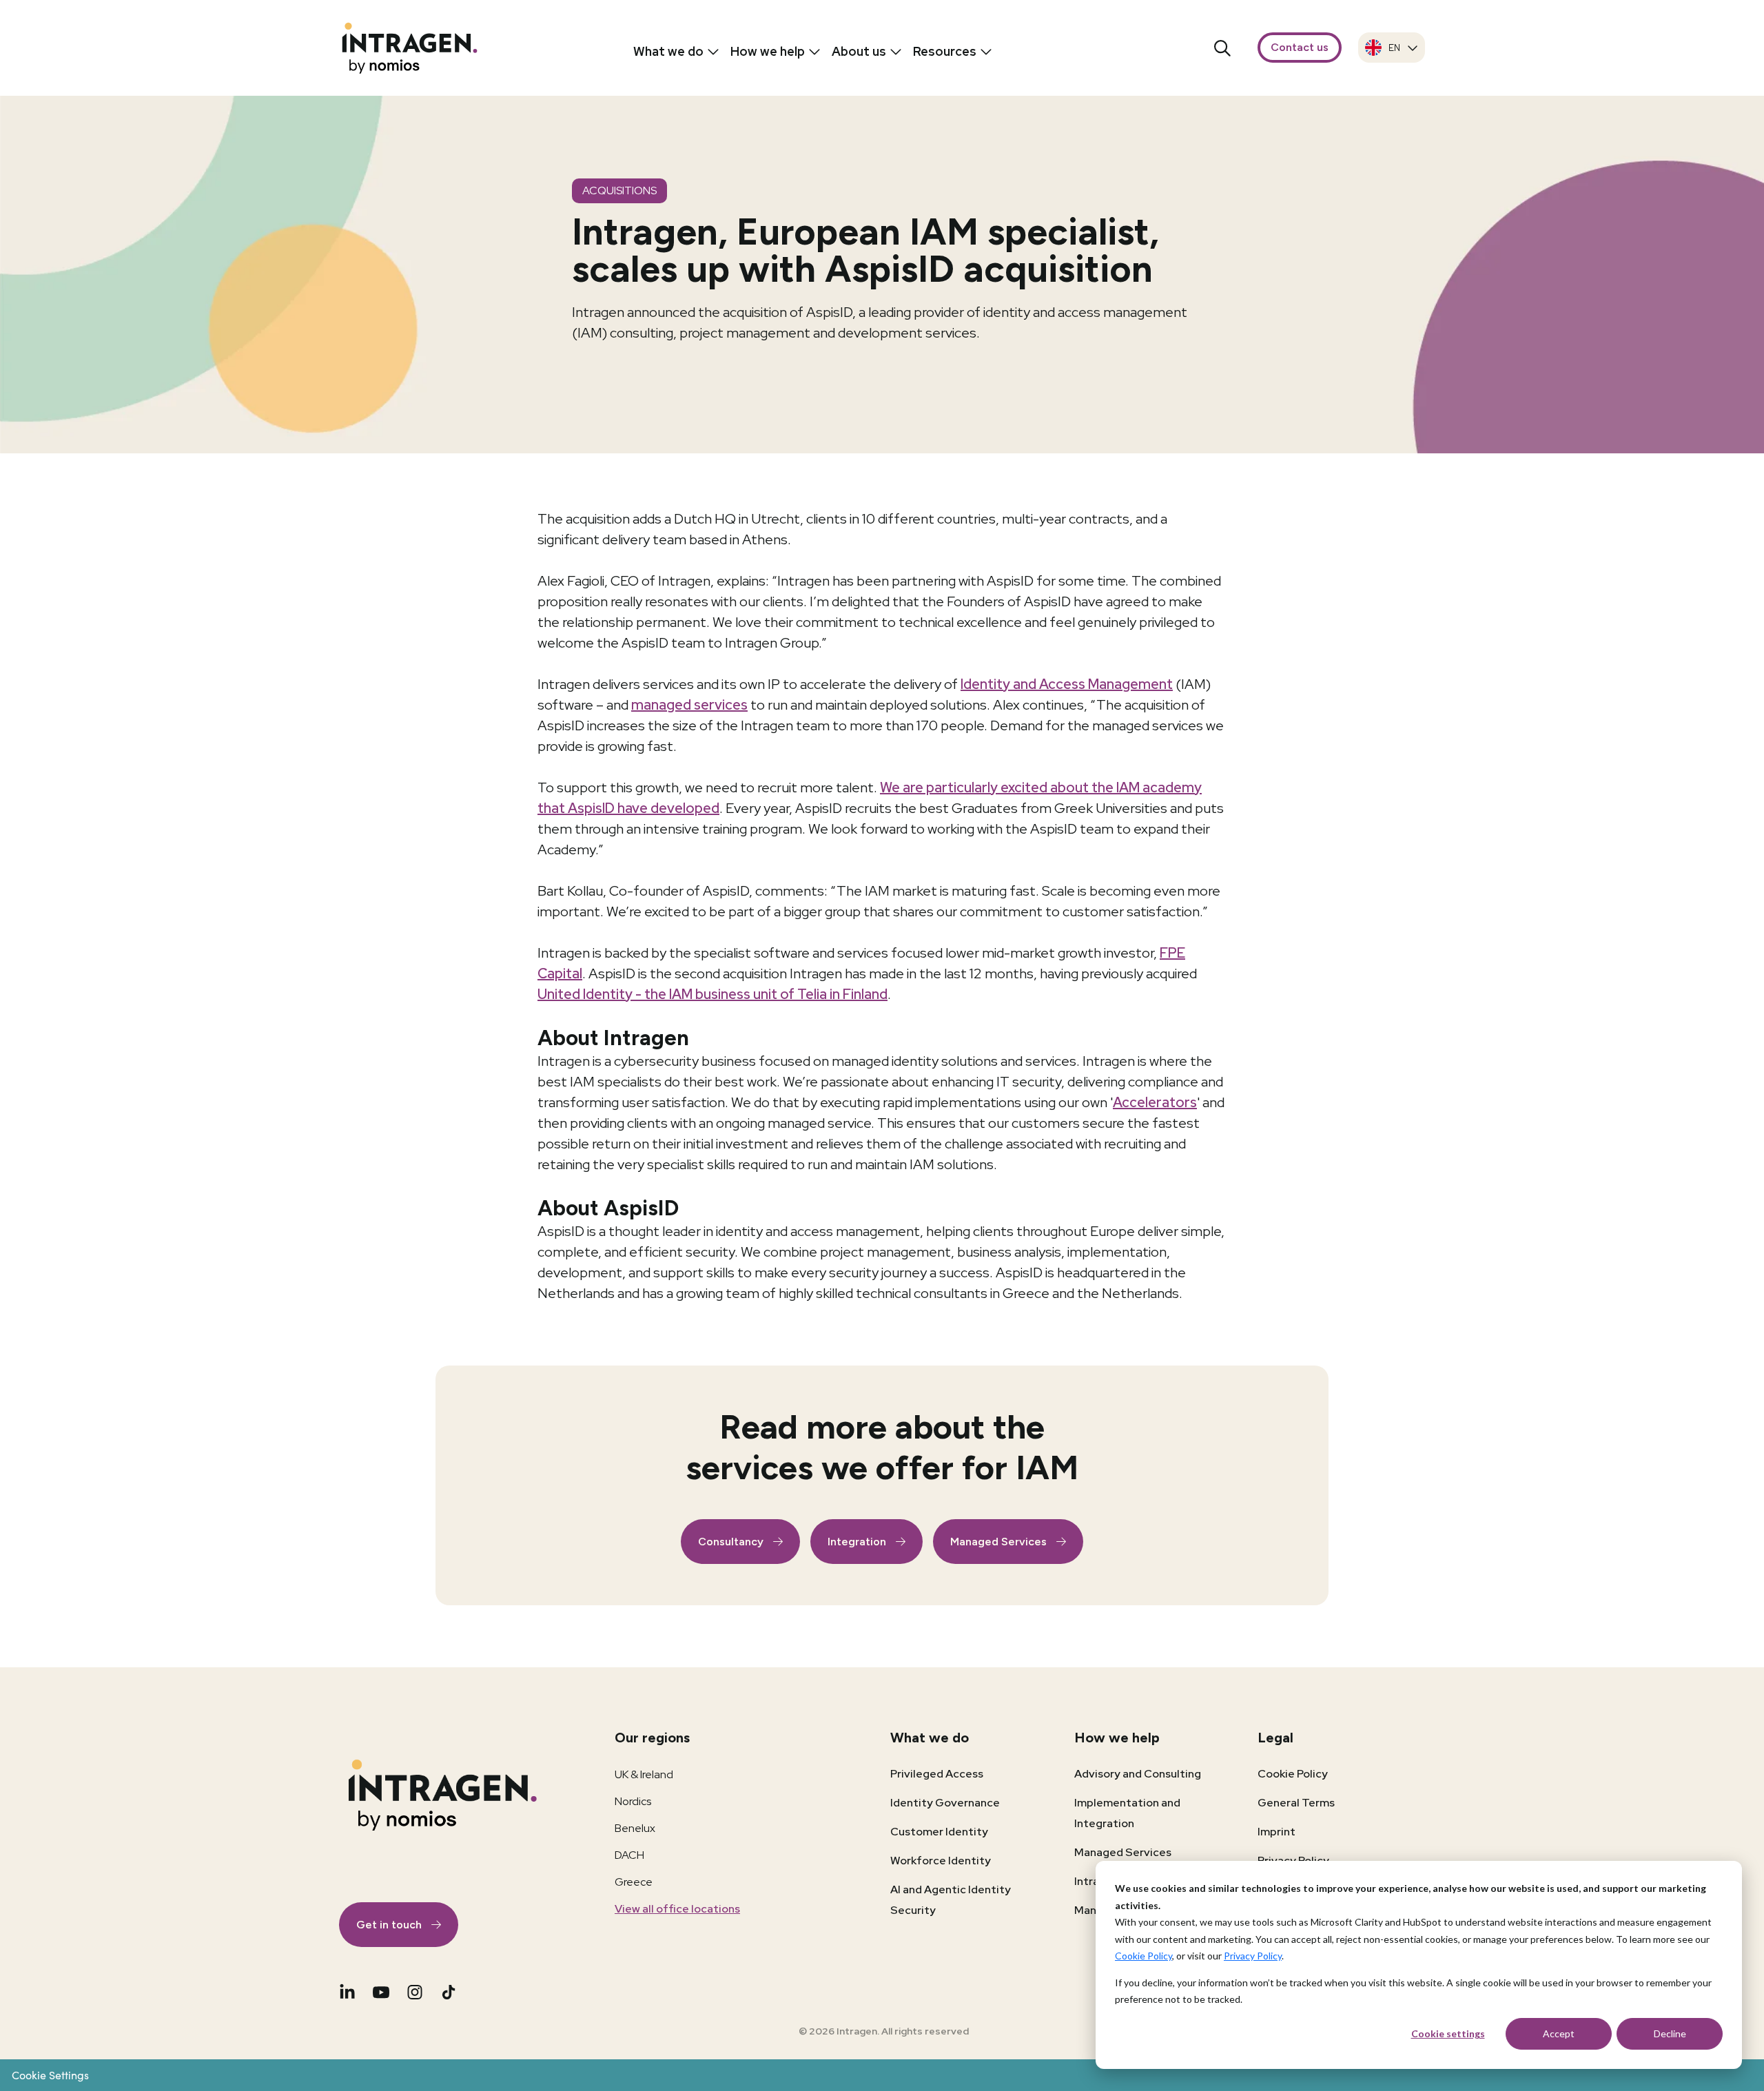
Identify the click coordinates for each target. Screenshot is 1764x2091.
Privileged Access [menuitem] (937, 1774)
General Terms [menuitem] (1296, 1803)
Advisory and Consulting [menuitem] (1138, 1774)
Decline (1670, 2033)
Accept (1559, 2033)
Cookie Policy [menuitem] (1293, 1774)
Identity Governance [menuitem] (945, 1803)
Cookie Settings (50, 2075)
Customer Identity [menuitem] (939, 1832)
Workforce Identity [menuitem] (941, 1861)
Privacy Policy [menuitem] (1293, 1861)
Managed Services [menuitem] (1123, 1852)
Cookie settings (1448, 2033)
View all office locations (677, 1909)
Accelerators (1155, 1102)
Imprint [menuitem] (1276, 1832)
